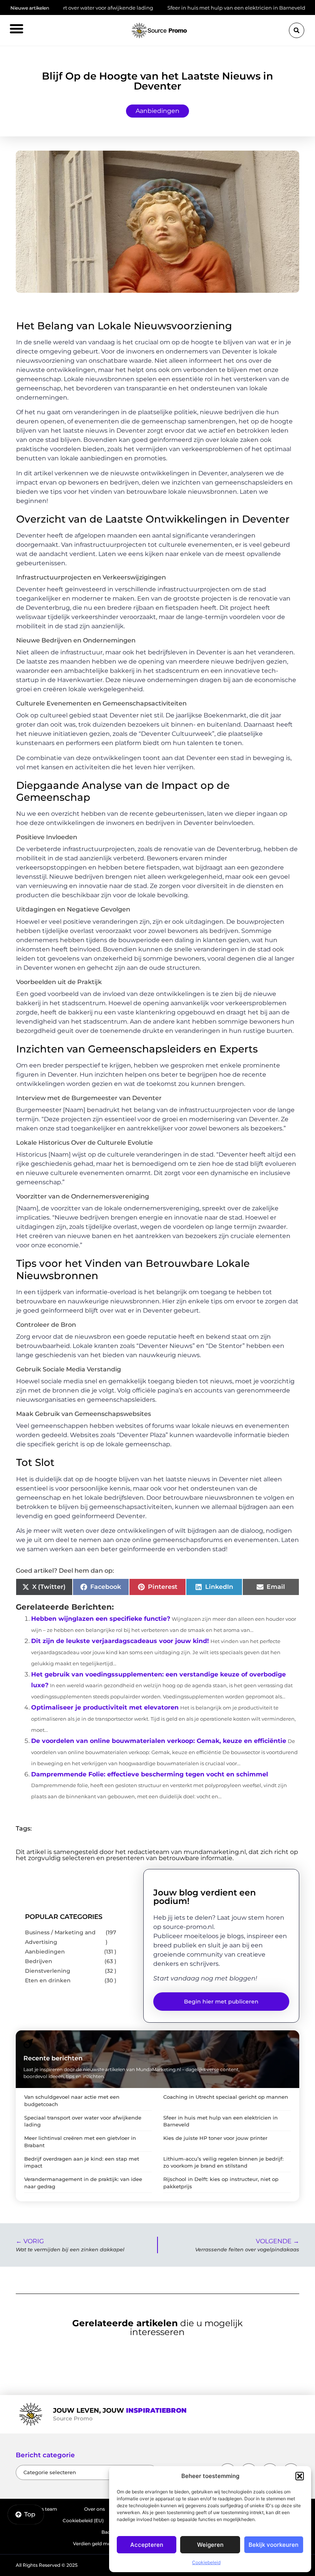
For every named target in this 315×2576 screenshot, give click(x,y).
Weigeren (210, 2545)
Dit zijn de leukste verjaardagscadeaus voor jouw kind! (120, 1641)
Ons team (46, 2509)
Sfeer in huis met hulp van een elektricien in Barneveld (189, 8)
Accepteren (147, 2545)
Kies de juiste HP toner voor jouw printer (215, 2138)
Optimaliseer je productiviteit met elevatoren (105, 1707)
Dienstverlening (48, 1971)
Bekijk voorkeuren (274, 2545)
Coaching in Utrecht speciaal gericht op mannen (226, 2097)
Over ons (94, 2509)
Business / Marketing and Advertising (60, 1937)
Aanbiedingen (157, 111)
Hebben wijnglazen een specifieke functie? (101, 1619)
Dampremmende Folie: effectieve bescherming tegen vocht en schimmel (150, 1774)
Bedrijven (39, 1961)
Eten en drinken (48, 1980)
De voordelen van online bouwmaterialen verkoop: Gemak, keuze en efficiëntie (159, 1741)
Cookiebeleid (206, 2562)
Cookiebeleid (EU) (83, 2520)
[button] (300, 2476)
